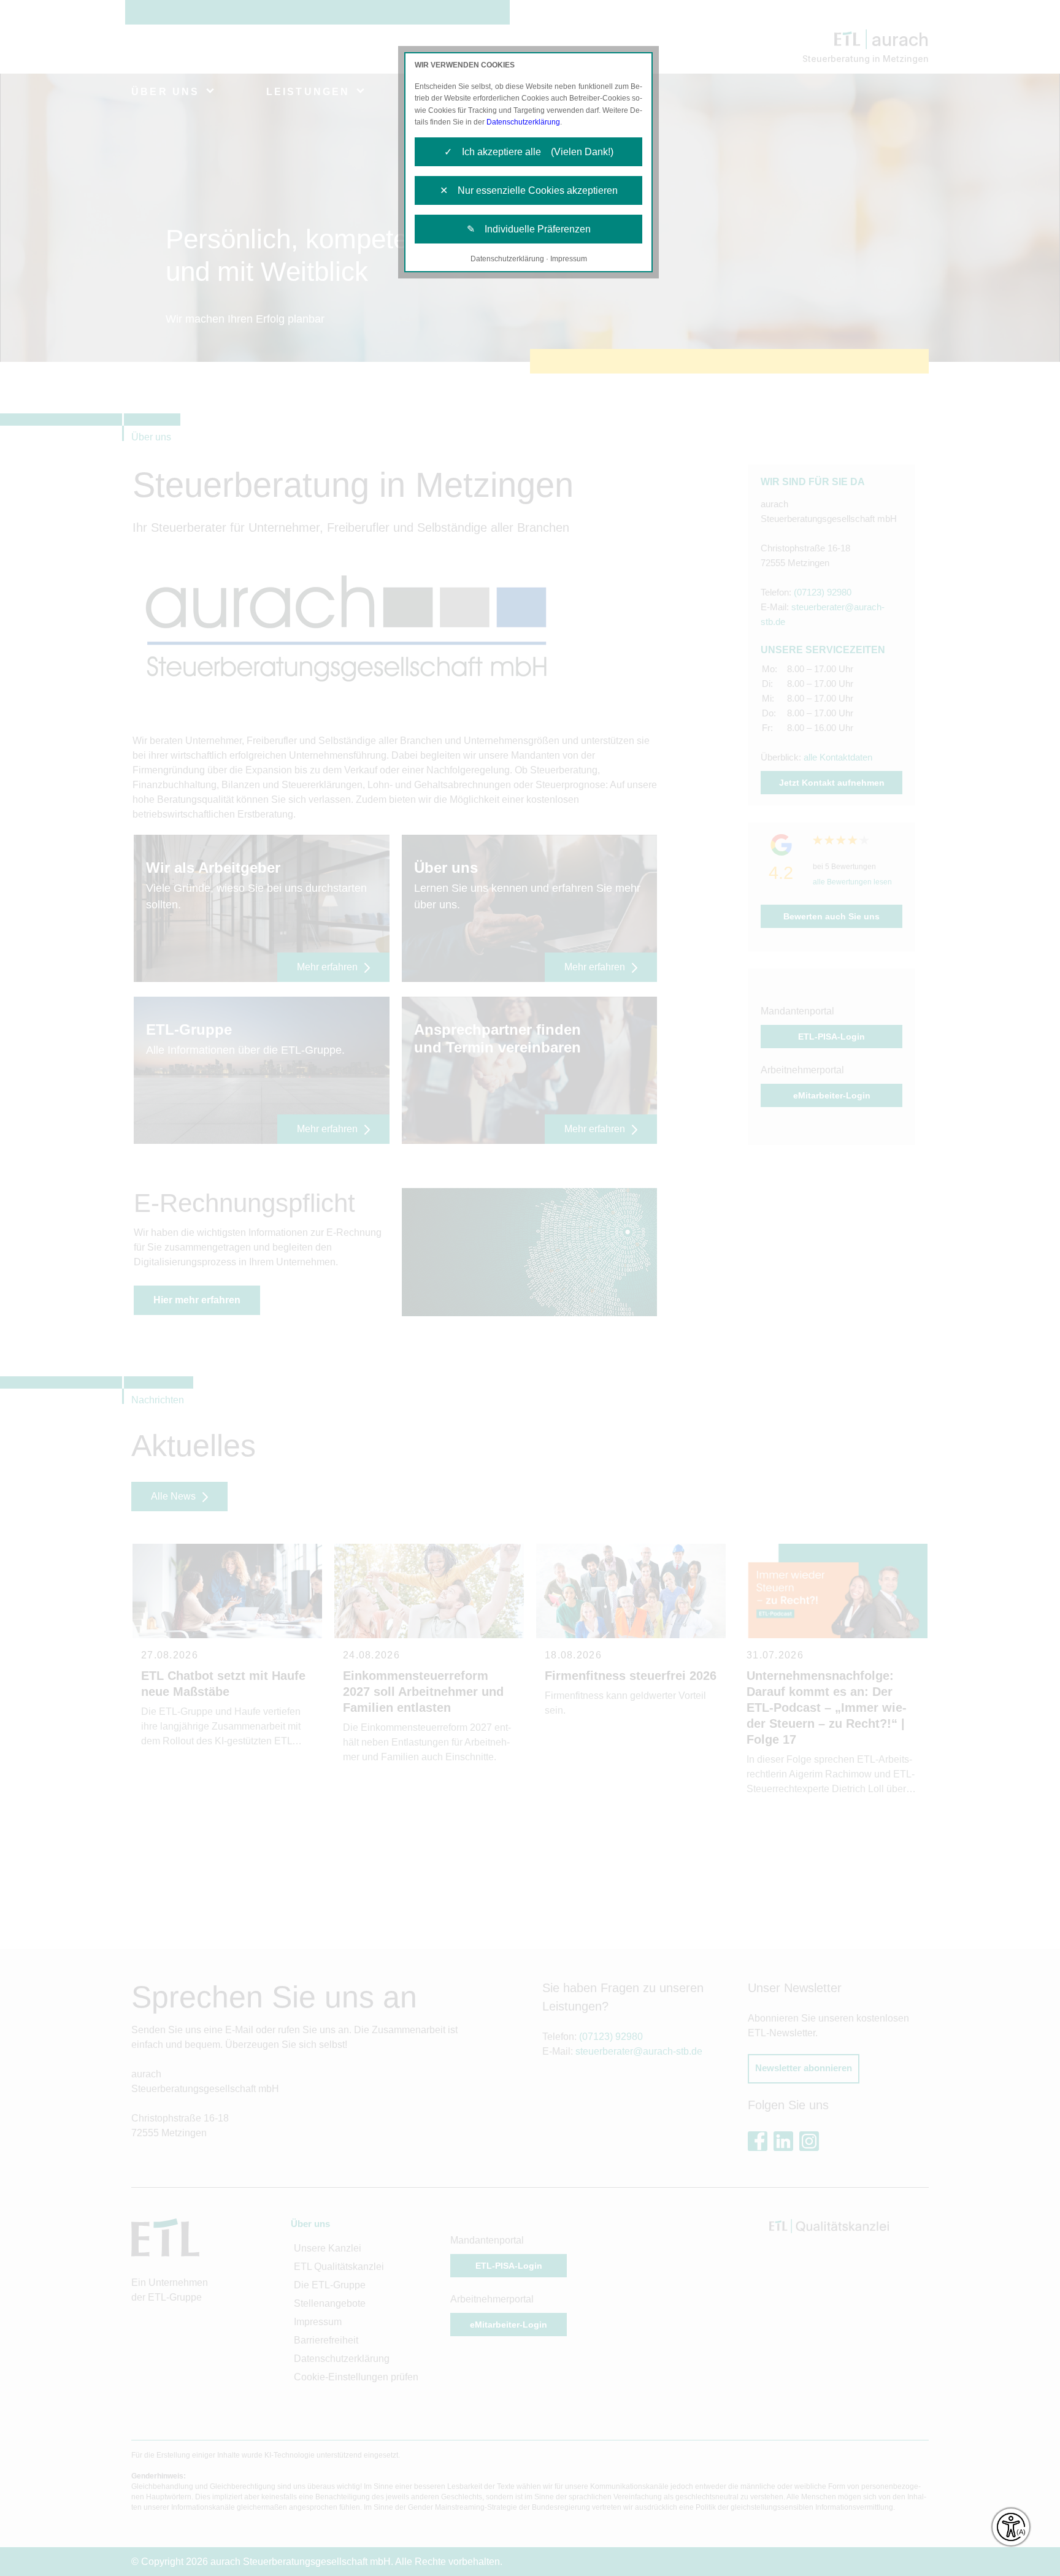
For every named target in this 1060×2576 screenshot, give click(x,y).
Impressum (569, 259)
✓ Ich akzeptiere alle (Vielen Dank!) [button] (529, 152)
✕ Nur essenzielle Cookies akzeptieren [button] (529, 190)
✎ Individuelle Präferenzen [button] (529, 229)
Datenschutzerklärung (523, 122)
